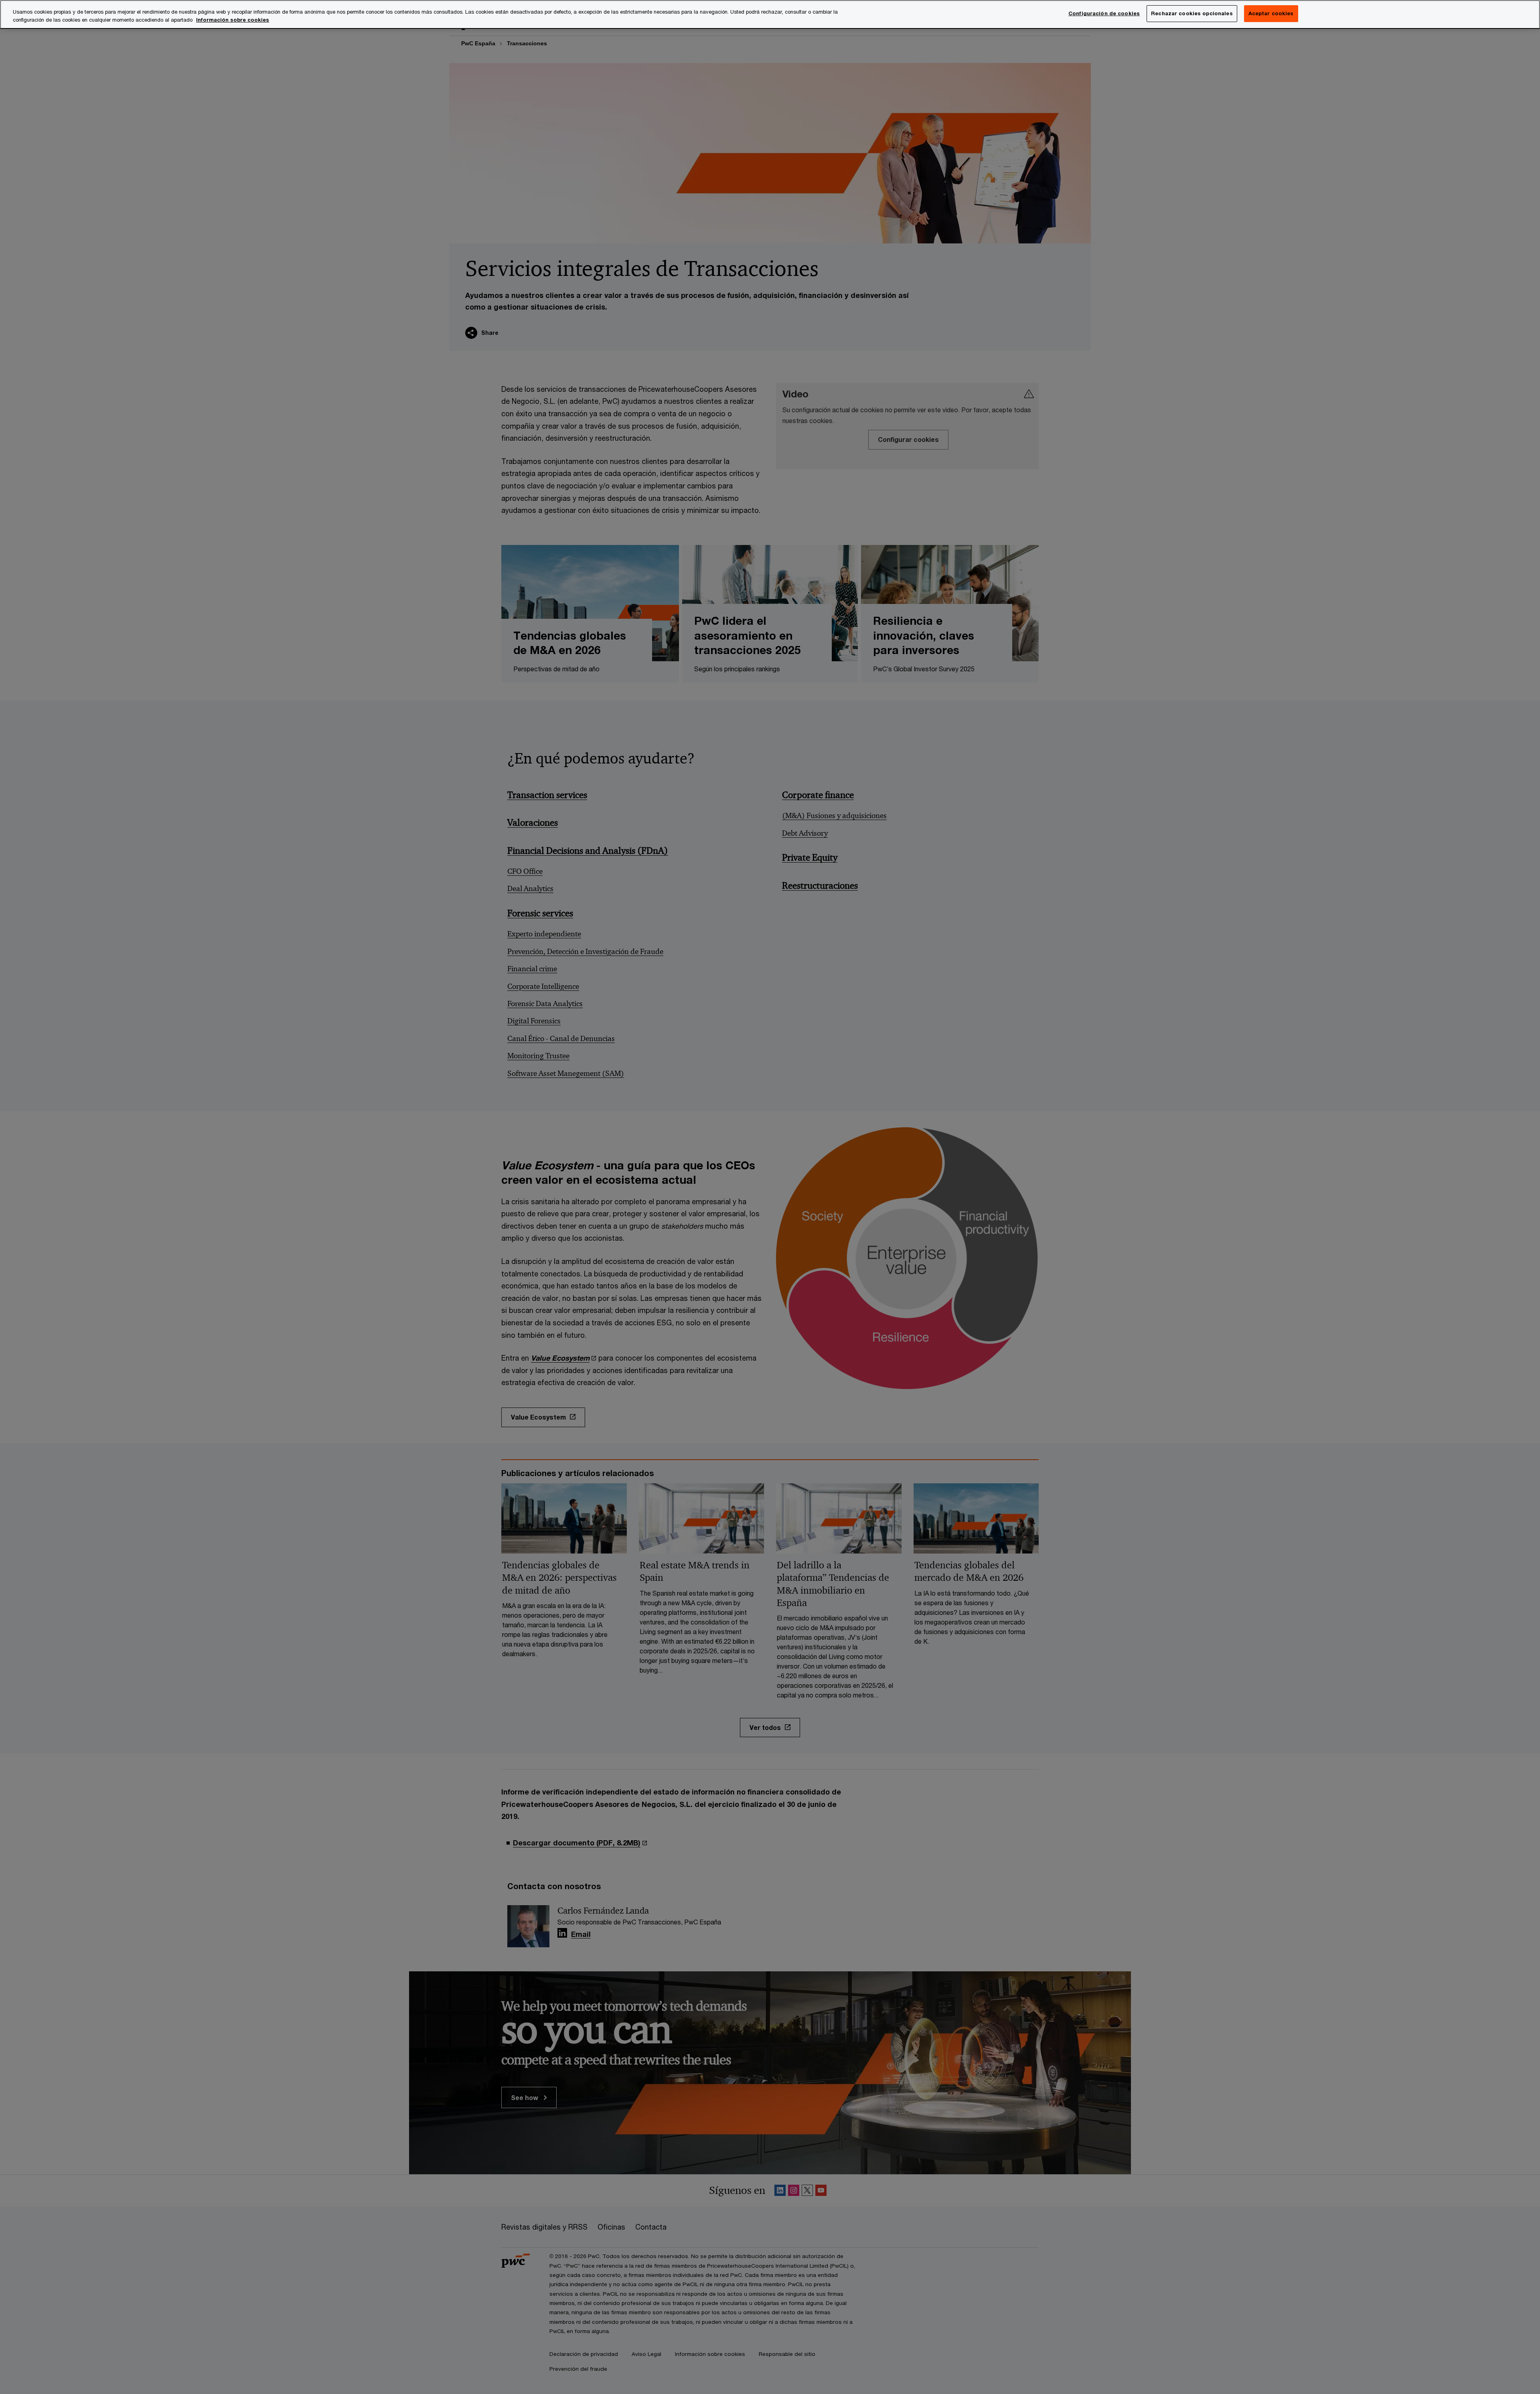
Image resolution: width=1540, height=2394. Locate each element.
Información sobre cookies (233, 20)
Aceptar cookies (1271, 13)
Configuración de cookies (1104, 13)
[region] (770, 14)
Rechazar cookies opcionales (1192, 13)
